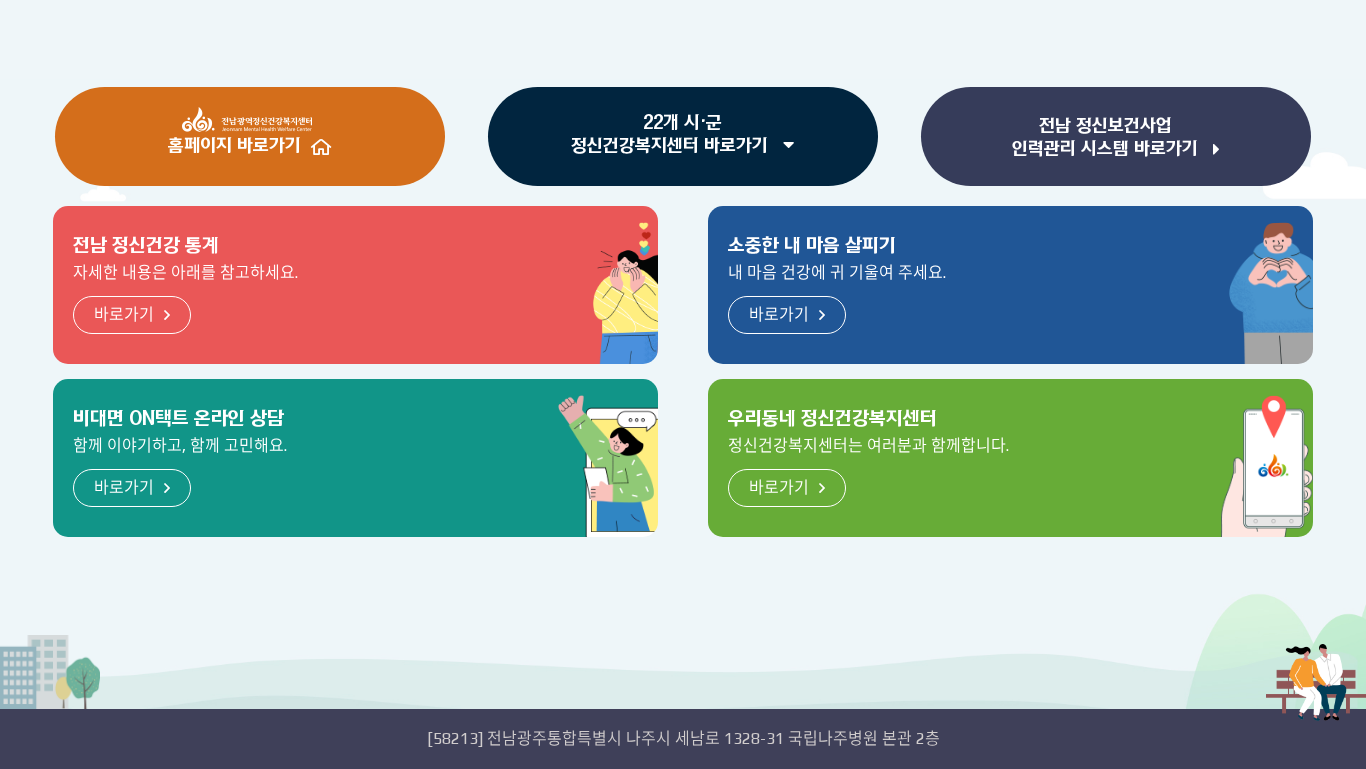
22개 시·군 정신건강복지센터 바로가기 (672, 134)
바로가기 (124, 314)
